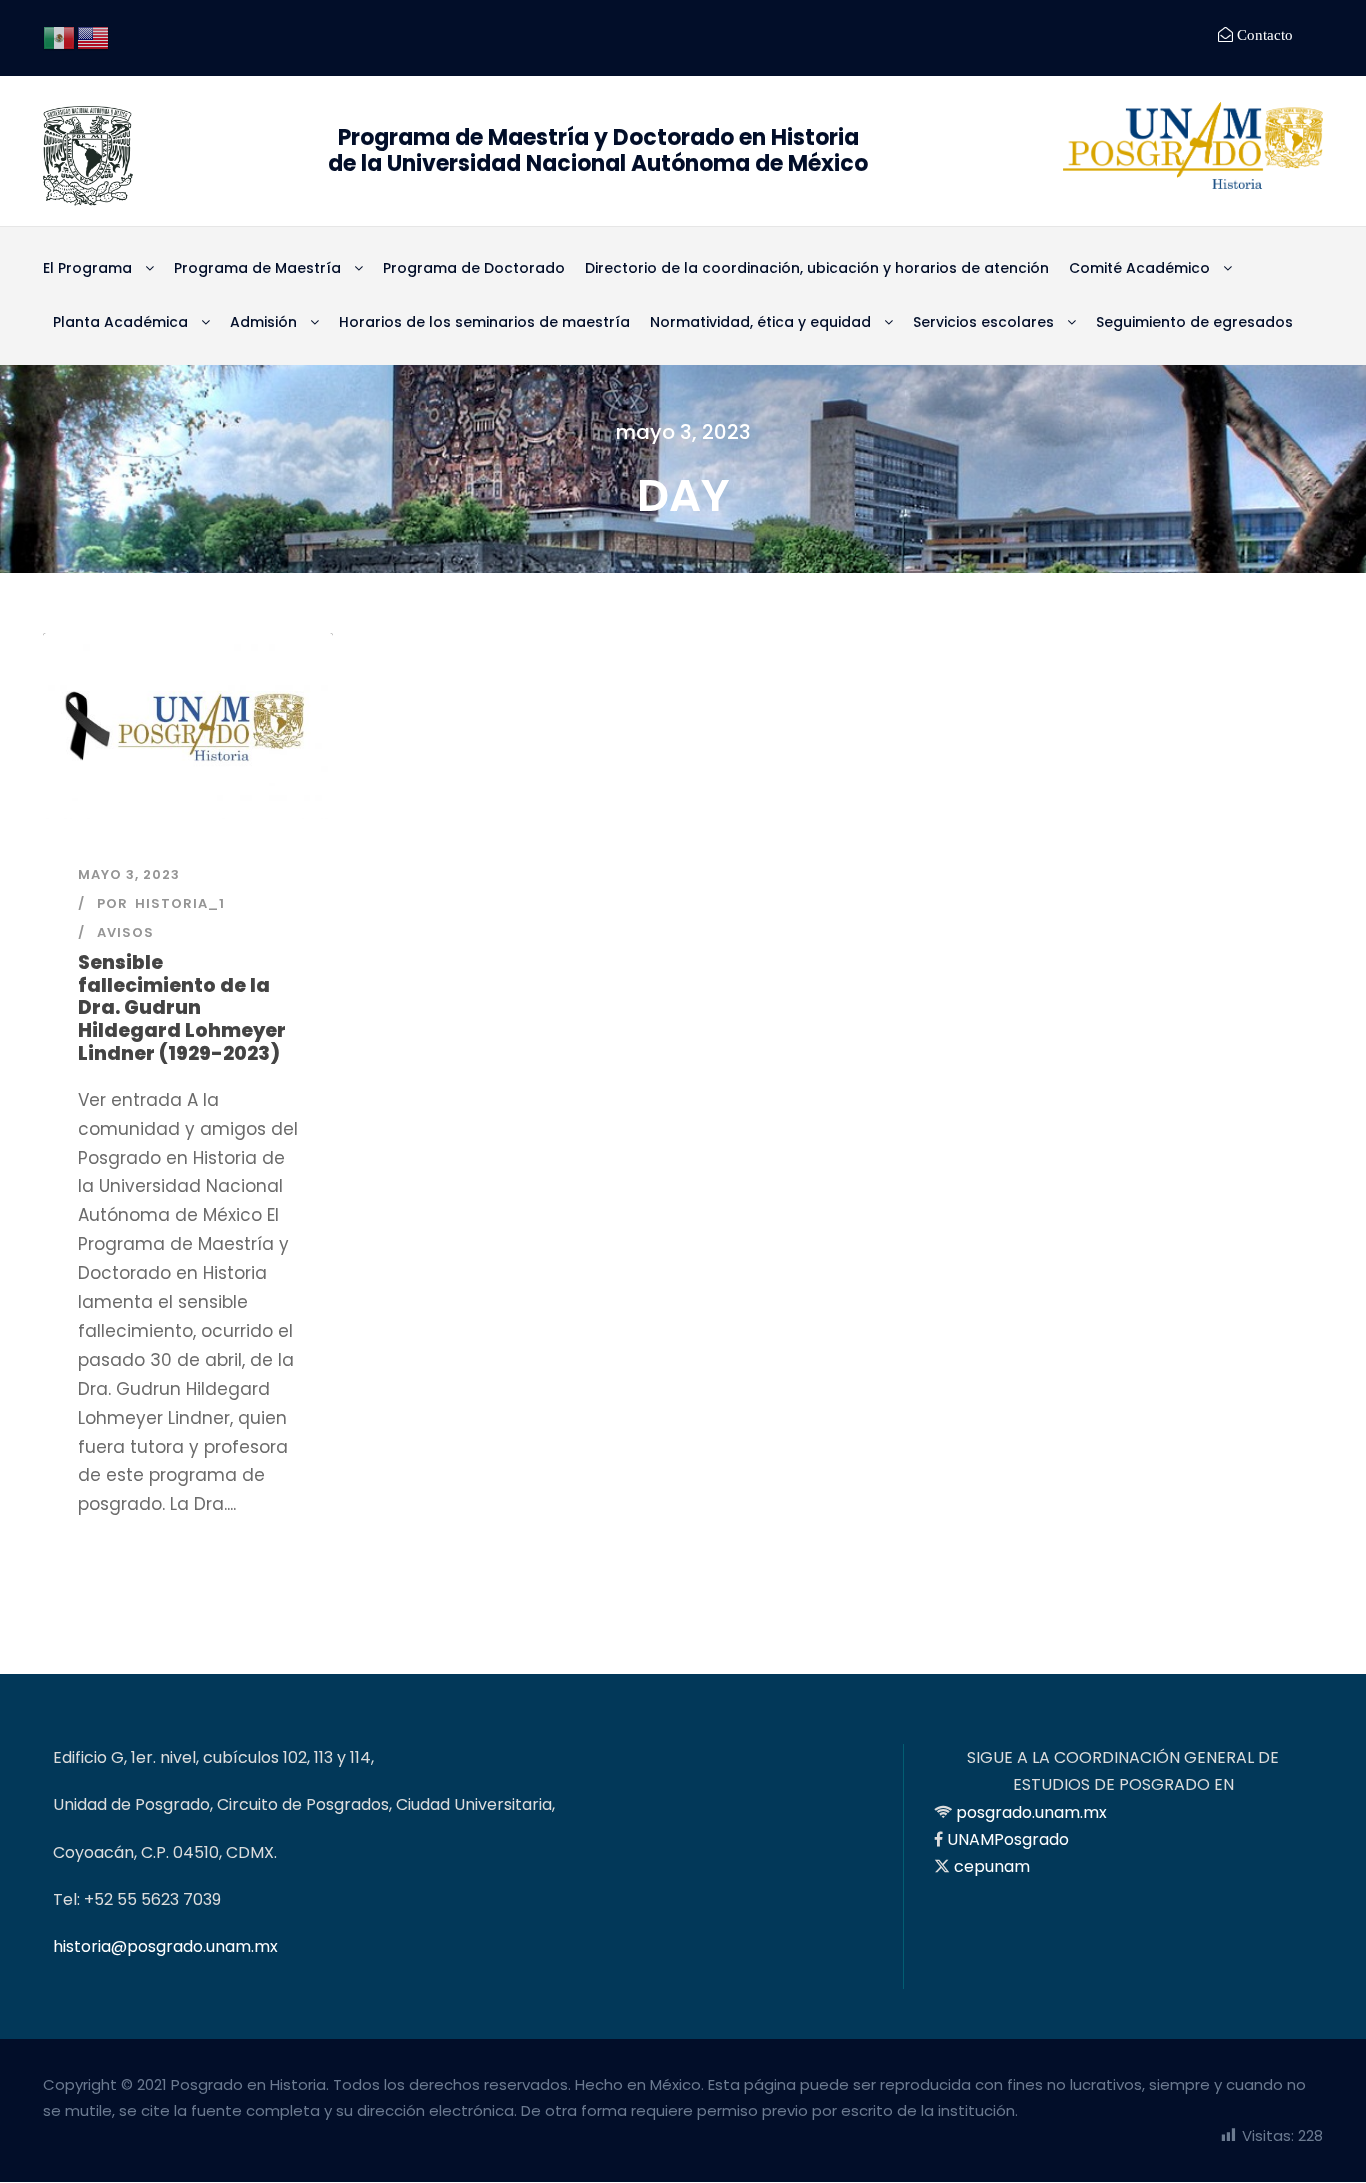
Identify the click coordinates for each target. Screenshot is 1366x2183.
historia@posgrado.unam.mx (165, 1946)
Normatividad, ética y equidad (760, 322)
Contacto (1263, 34)
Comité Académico (1139, 268)
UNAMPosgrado (1008, 1839)
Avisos (125, 932)
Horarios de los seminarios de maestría (484, 322)
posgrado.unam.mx (1031, 1812)
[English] (94, 36)
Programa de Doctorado (474, 268)
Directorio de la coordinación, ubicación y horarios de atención (817, 268)
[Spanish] (60, 36)
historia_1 (180, 903)
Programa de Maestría (257, 268)
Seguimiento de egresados (1194, 322)
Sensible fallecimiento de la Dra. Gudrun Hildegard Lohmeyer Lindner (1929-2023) (182, 1008)
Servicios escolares (983, 322)
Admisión (263, 322)
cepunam (992, 1866)
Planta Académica (120, 322)
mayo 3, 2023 (129, 874)
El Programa (87, 268)
